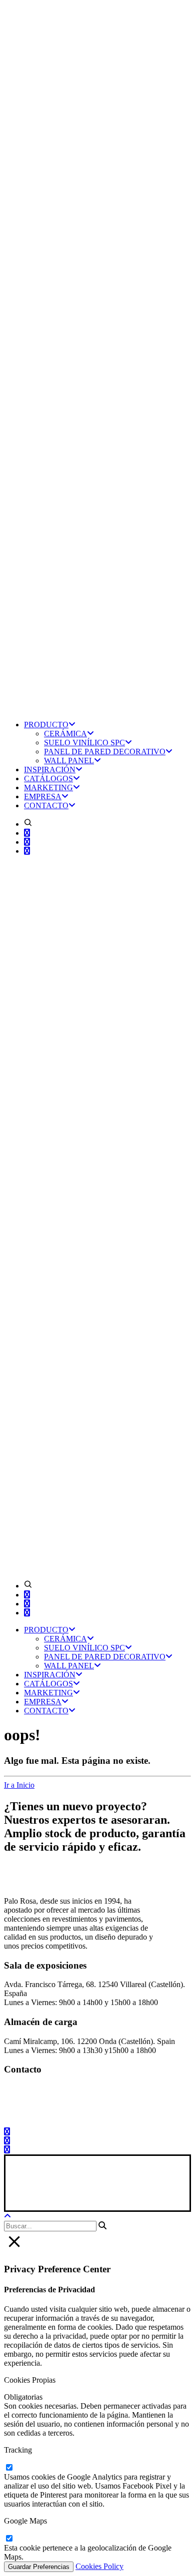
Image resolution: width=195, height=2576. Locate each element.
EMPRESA (43, 796)
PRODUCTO (46, 725)
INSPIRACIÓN (50, 770)
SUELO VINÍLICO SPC (84, 743)
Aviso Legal (25, 2192)
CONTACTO (46, 805)
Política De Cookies (145, 2192)
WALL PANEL (69, 761)
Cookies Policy (99, 2566)
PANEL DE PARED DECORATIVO (105, 752)
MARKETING (48, 787)
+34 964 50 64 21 (48, 2115)
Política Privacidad (79, 2192)
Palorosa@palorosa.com (42, 2089)
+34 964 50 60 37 (46, 2098)
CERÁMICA (65, 734)
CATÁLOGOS (48, 778)
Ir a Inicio (19, 1785)
